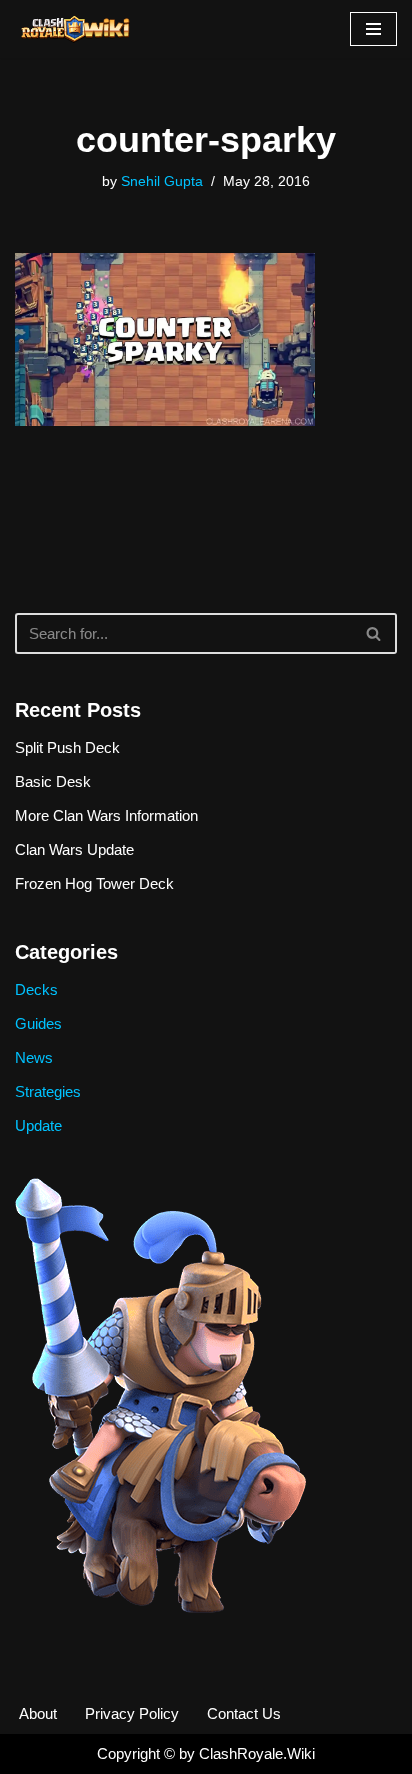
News (34, 1057)
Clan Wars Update (74, 849)
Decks (36, 989)
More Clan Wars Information (106, 815)
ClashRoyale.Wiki (257, 1753)
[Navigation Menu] (373, 29)
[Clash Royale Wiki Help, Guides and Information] (75, 29)
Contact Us (244, 1713)
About (38, 1713)
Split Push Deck (67, 747)
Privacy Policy (132, 1713)
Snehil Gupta (162, 181)
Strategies (48, 1091)
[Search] (374, 633)
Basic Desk (53, 781)
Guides (38, 1023)
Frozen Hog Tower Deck (94, 883)
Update (38, 1125)
